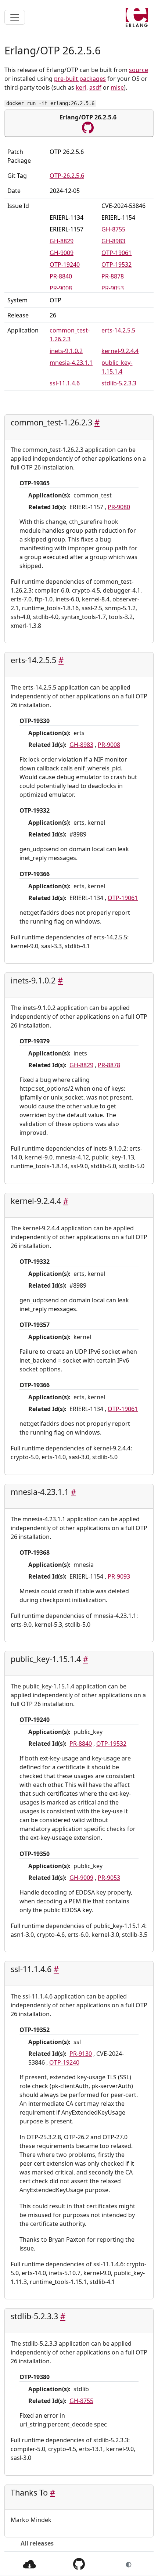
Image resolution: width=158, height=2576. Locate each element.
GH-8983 (113, 241)
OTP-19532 (116, 265)
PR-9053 (113, 288)
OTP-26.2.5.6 (67, 176)
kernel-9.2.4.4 (120, 351)
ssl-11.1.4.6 (65, 383)
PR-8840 (61, 276)
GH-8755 (113, 229)
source (139, 70)
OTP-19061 (116, 253)
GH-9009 (62, 253)
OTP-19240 (65, 265)
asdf (95, 87)
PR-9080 (119, 507)
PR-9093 (119, 1576)
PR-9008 (61, 288)
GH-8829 (62, 241)
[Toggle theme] (129, 2564)
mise (117, 87)
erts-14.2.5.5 (118, 330)
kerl (81, 87)
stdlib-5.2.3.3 (119, 383)
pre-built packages (80, 79)
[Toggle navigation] (15, 17)
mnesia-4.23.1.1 (71, 363)
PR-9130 (81, 2054)
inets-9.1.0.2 (66, 351)
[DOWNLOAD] (29, 2564)
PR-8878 (113, 276)
